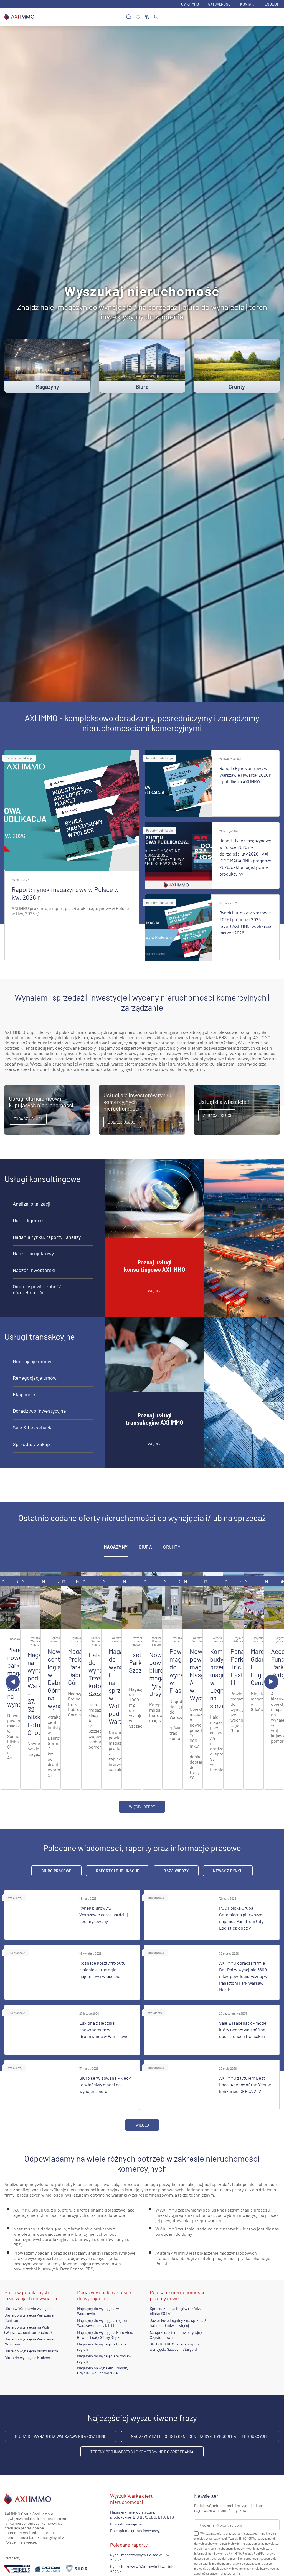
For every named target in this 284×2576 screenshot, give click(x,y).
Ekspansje (24, 1394)
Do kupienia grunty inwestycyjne (137, 2531)
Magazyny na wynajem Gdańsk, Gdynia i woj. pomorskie (103, 2370)
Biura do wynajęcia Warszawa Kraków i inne (61, 2436)
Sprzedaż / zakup (31, 1444)
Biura (145, 1547)
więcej (155, 1291)
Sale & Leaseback (32, 1427)
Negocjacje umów (32, 1361)
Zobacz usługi (28, 1119)
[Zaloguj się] (156, 17)
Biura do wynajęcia (126, 2524)
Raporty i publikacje (19, 758)
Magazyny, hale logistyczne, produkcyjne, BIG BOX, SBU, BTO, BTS (142, 2514)
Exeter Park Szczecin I (141, 1666)
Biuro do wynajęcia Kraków (27, 2358)
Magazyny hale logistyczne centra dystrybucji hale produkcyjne (200, 2436)
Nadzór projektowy (33, 1253)
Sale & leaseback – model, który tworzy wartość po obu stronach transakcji (244, 2029)
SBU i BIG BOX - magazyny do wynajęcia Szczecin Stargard (174, 2346)
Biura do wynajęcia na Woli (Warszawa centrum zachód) (28, 2329)
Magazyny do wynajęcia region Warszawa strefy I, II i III (102, 2323)
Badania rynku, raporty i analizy (47, 1237)
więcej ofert (142, 1807)
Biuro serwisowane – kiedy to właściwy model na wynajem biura (105, 2084)
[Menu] (276, 17)
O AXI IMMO (190, 4)
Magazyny (116, 1547)
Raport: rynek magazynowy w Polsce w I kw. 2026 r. (67, 893)
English (272, 4)
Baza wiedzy (176, 1871)
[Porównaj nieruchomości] (147, 17)
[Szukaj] (129, 17)
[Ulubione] (138, 17)
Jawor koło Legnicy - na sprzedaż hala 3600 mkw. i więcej (178, 2323)
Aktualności (220, 4)
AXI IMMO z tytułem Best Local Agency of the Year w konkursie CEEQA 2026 (245, 2084)
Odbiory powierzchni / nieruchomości (37, 1289)
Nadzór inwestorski (34, 1270)
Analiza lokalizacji (32, 1204)
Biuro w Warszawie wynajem (28, 2308)
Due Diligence (28, 1220)
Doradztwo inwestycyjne (39, 1411)
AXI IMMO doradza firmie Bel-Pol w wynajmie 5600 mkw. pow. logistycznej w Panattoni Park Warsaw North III (243, 1976)
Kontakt (248, 4)
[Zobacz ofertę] (10, 1600)
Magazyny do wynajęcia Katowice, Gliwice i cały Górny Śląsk (105, 2335)
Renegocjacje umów (35, 1378)
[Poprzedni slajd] (13, 1682)
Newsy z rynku (228, 1871)
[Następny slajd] (271, 1682)
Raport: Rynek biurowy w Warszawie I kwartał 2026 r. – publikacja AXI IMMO (245, 775)
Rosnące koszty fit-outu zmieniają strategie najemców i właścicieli (102, 1969)
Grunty (172, 1547)
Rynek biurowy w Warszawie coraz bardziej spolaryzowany (104, 1915)
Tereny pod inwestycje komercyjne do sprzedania (142, 2452)
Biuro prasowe (56, 1871)
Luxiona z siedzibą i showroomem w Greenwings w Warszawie (104, 2029)
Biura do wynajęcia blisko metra (31, 2351)
